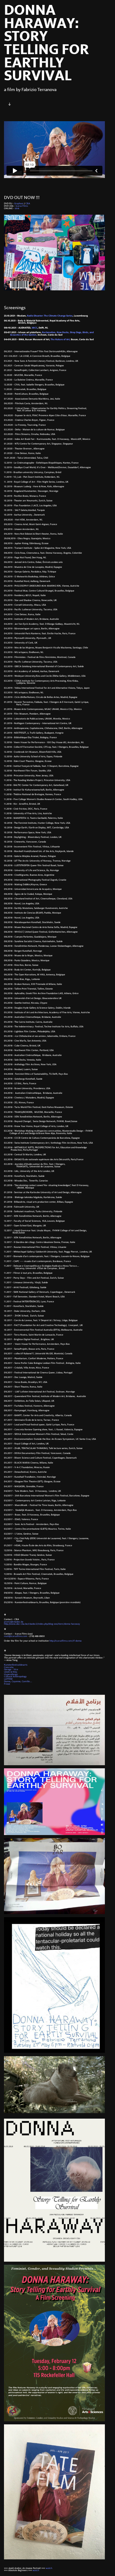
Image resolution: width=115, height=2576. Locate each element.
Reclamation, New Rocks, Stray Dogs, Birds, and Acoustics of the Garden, (54, 334)
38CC (34, 328)
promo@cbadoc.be (14, 1622)
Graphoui (19, 204)
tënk (17, 209)
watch (49, 2568)
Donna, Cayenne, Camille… (18, 1682)
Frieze (7, 1684)
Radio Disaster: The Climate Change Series (50, 316)
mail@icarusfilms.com (16, 1636)
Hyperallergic (11, 1674)
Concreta (9, 1667)
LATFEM (8, 1679)
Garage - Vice (11, 1670)
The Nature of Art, (60, 340)
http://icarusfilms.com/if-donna (65, 1641)
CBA (28, 204)
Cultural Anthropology (16, 1677)
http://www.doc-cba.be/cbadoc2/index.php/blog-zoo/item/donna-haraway (42, 1624)
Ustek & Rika (11, 1672)
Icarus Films (21, 206)
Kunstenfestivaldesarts (16, 1665)
